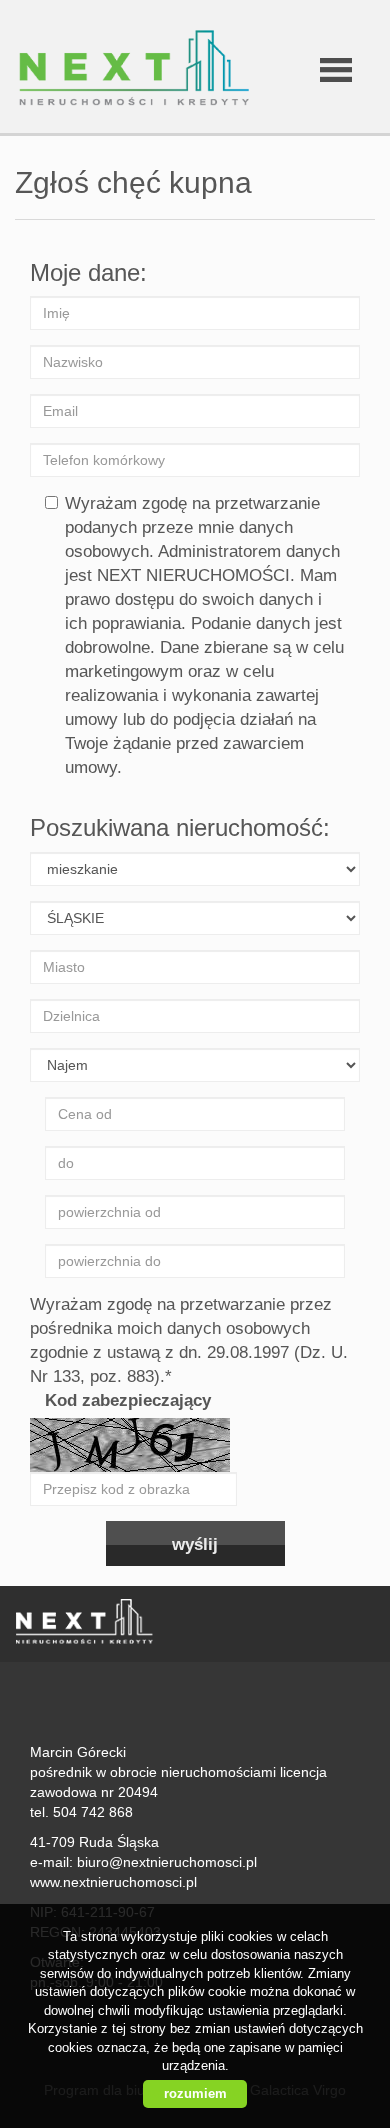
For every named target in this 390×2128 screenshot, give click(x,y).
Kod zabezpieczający (128, 1400)
